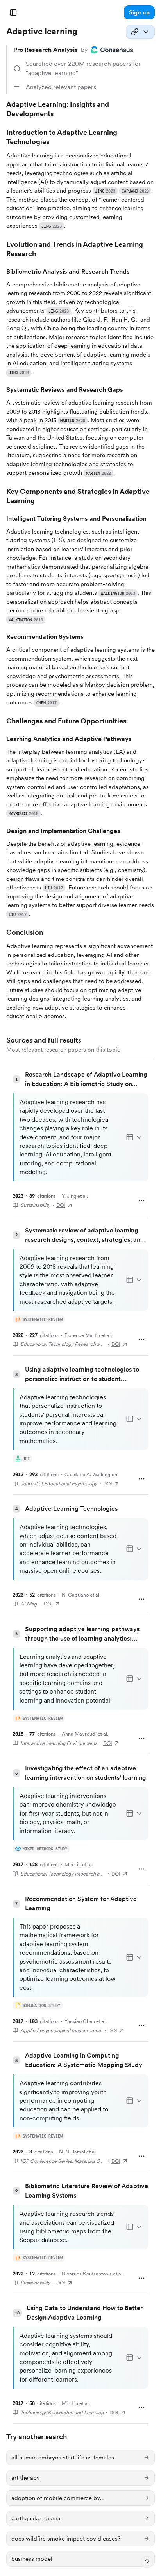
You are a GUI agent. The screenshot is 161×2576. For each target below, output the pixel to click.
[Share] (140, 32)
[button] (139, 12)
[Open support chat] (147, 2562)
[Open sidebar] (13, 12)
